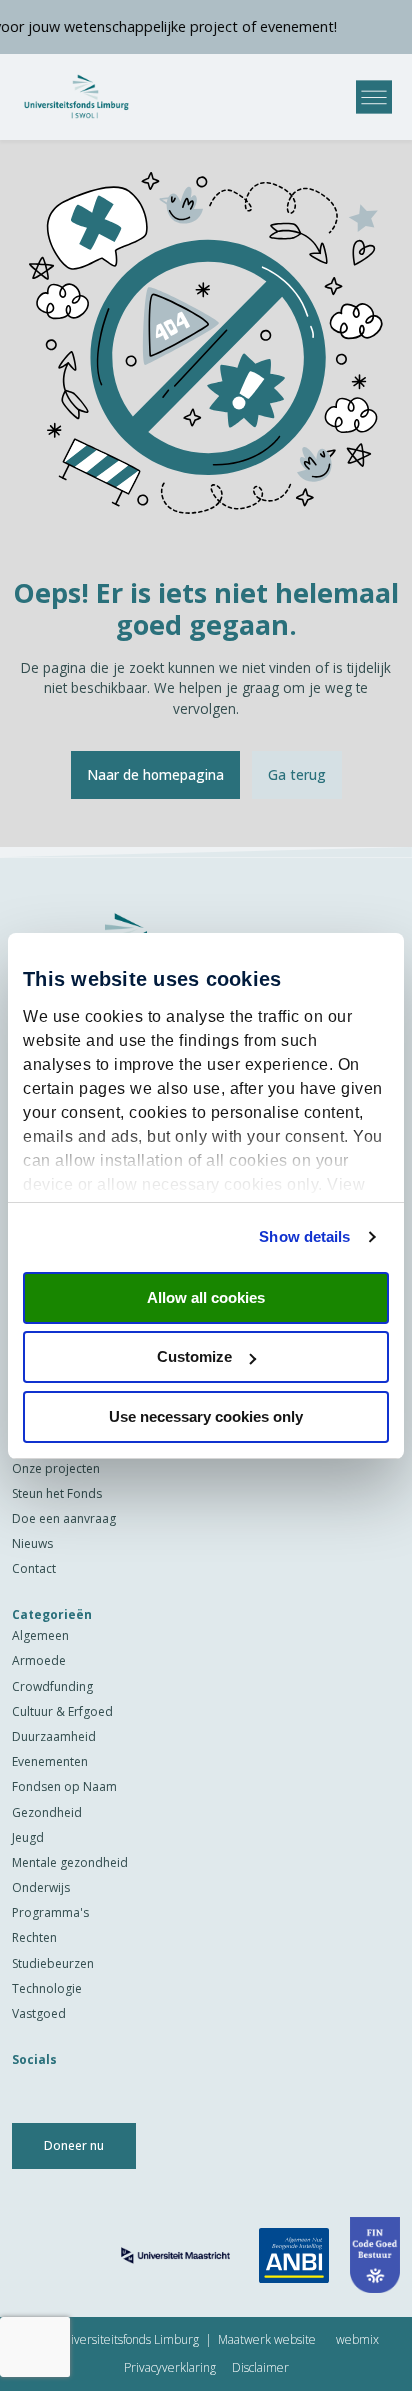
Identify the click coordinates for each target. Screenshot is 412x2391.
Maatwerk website (267, 2339)
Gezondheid (47, 1812)
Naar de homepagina (155, 774)
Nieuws (32, 1543)
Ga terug (297, 774)
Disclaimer (260, 2368)
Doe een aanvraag (64, 1518)
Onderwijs (41, 1887)
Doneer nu (74, 2145)
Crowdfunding (52, 1686)
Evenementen (50, 1761)
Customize (194, 1356)
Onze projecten (56, 1468)
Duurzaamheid (54, 1736)
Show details (304, 1236)
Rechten (34, 1937)
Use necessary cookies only (206, 1416)
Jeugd (28, 1837)
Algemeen (40, 1635)
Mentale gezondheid (70, 1862)
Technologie (47, 1988)
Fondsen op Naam (64, 1786)
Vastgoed (39, 2013)
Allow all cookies (206, 1297)
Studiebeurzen (53, 1963)
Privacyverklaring (170, 2368)
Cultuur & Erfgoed (62, 1711)
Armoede (39, 1660)
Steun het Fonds (57, 1493)
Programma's (50, 1912)
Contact (34, 1568)
